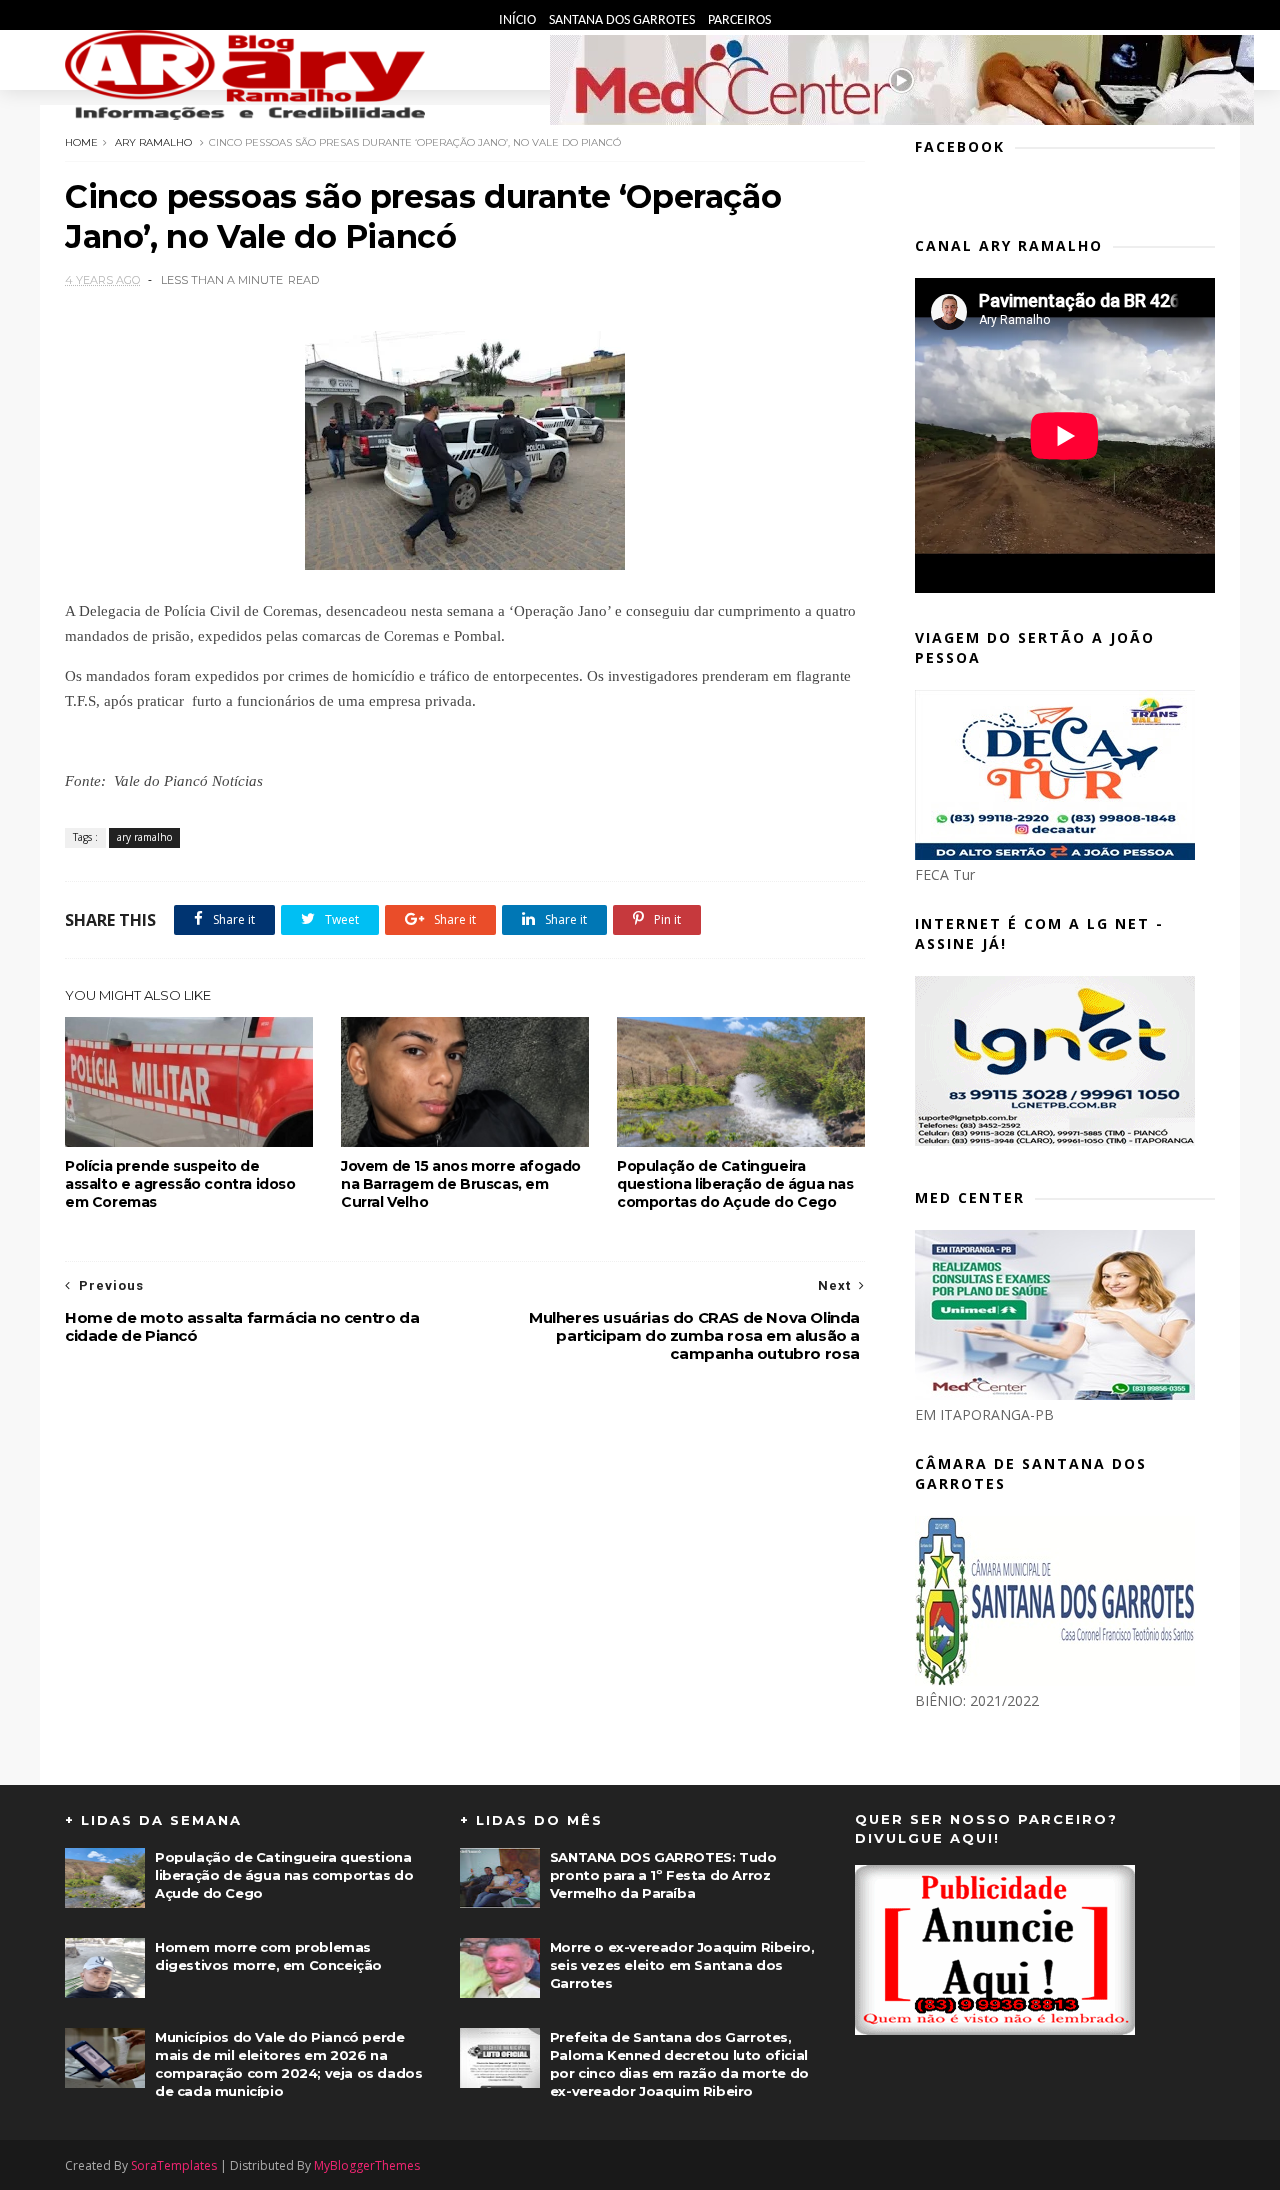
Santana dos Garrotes (623, 20)
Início (519, 20)
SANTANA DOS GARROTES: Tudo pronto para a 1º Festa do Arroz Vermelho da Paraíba (663, 1875)
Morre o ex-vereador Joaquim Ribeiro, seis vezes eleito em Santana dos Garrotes (682, 1965)
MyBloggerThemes (367, 2165)
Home (81, 142)
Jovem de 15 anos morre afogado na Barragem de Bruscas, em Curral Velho (461, 1184)
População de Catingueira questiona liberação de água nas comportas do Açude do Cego (735, 1184)
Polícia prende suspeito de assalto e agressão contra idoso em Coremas (180, 1184)
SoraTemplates (174, 2165)
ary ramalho (153, 142)
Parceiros (739, 20)
